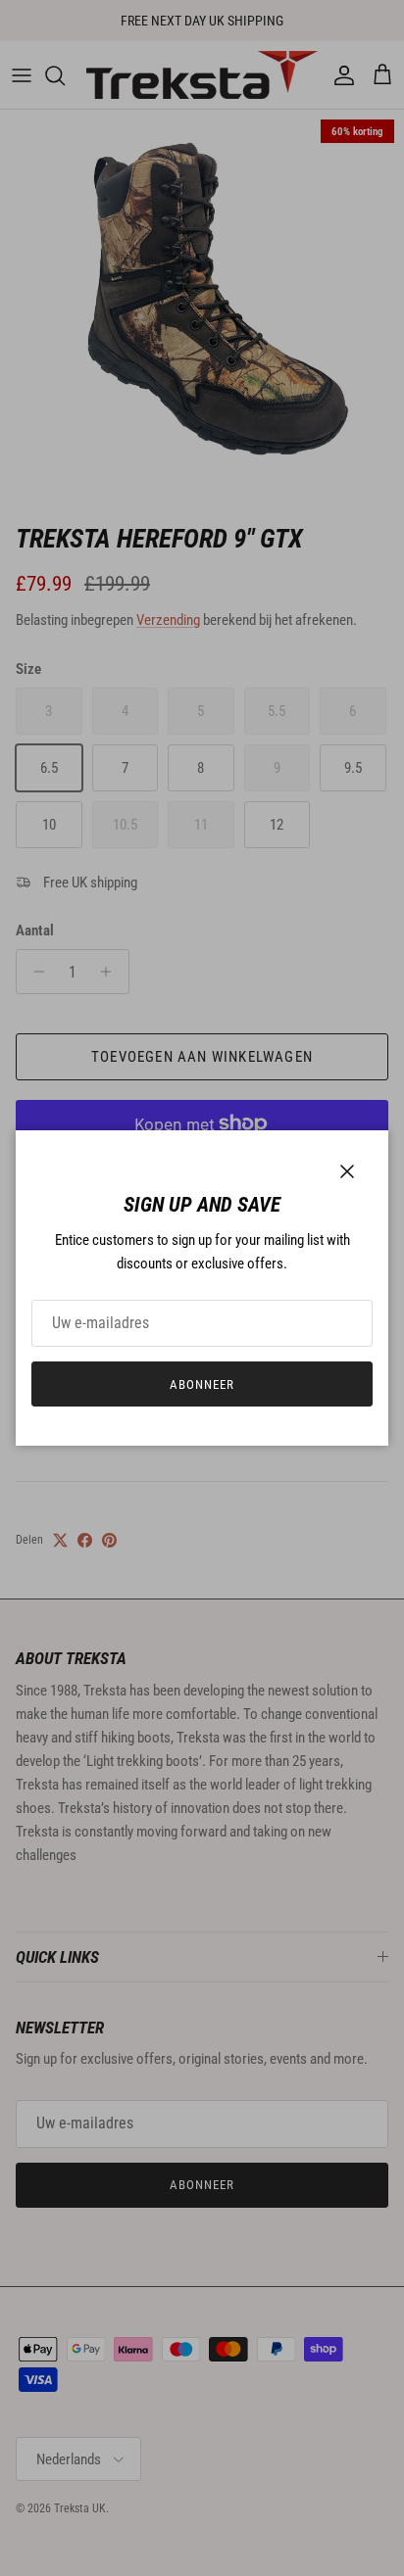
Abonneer (202, 1384)
